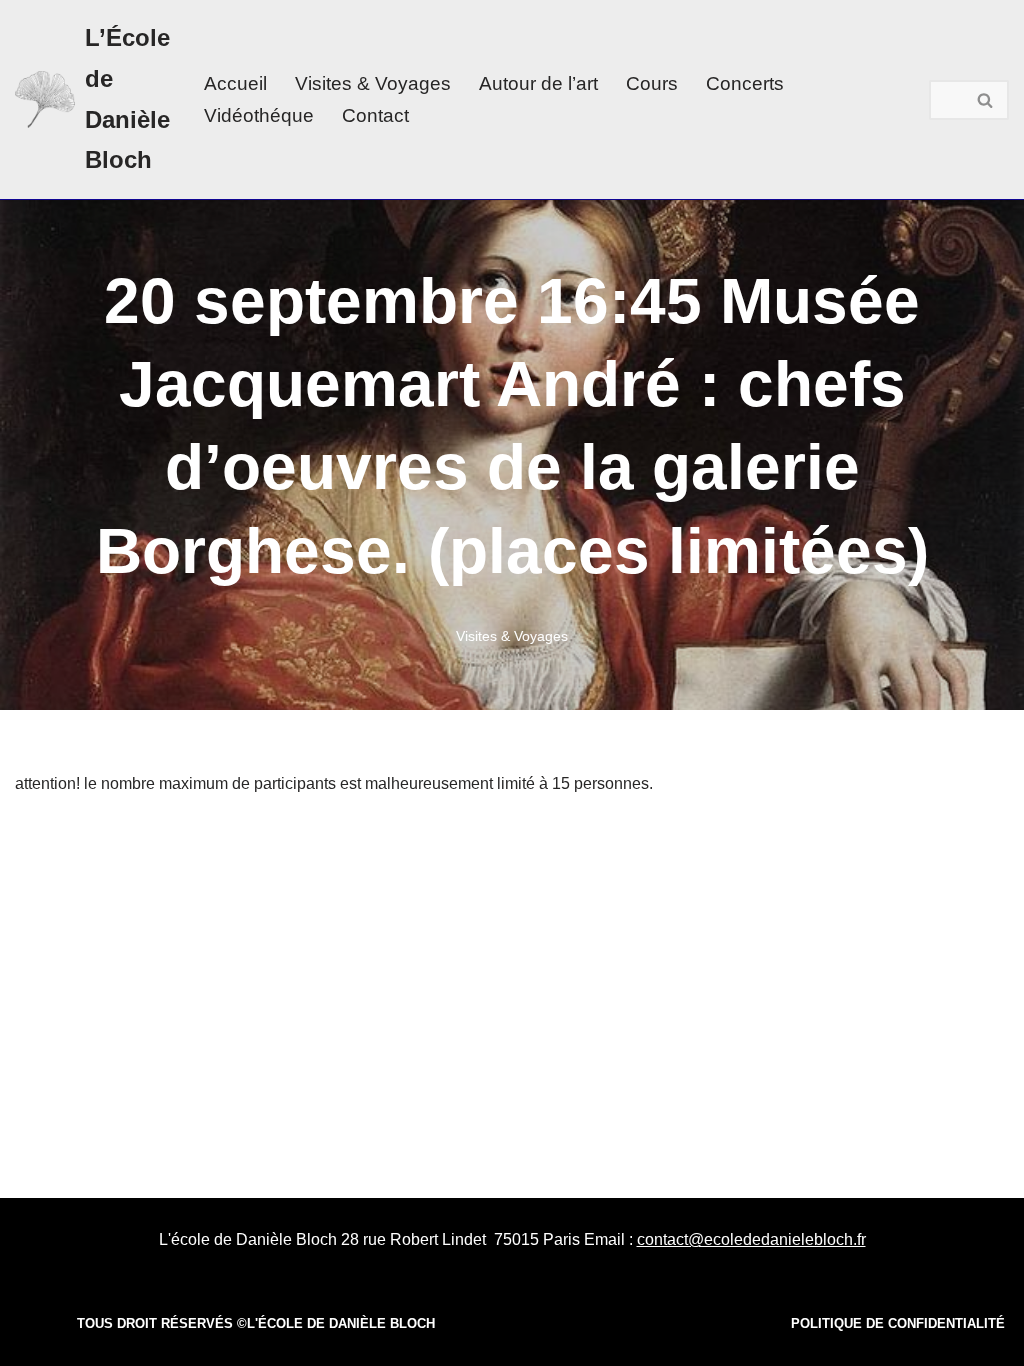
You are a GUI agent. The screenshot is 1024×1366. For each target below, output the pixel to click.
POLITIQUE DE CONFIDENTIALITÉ (898, 1323)
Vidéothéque (259, 115)
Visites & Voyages (373, 83)
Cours (652, 83)
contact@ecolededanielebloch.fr (751, 1239)
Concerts (745, 83)
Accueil (235, 83)
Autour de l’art (538, 83)
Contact (375, 115)
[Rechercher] (986, 100)
